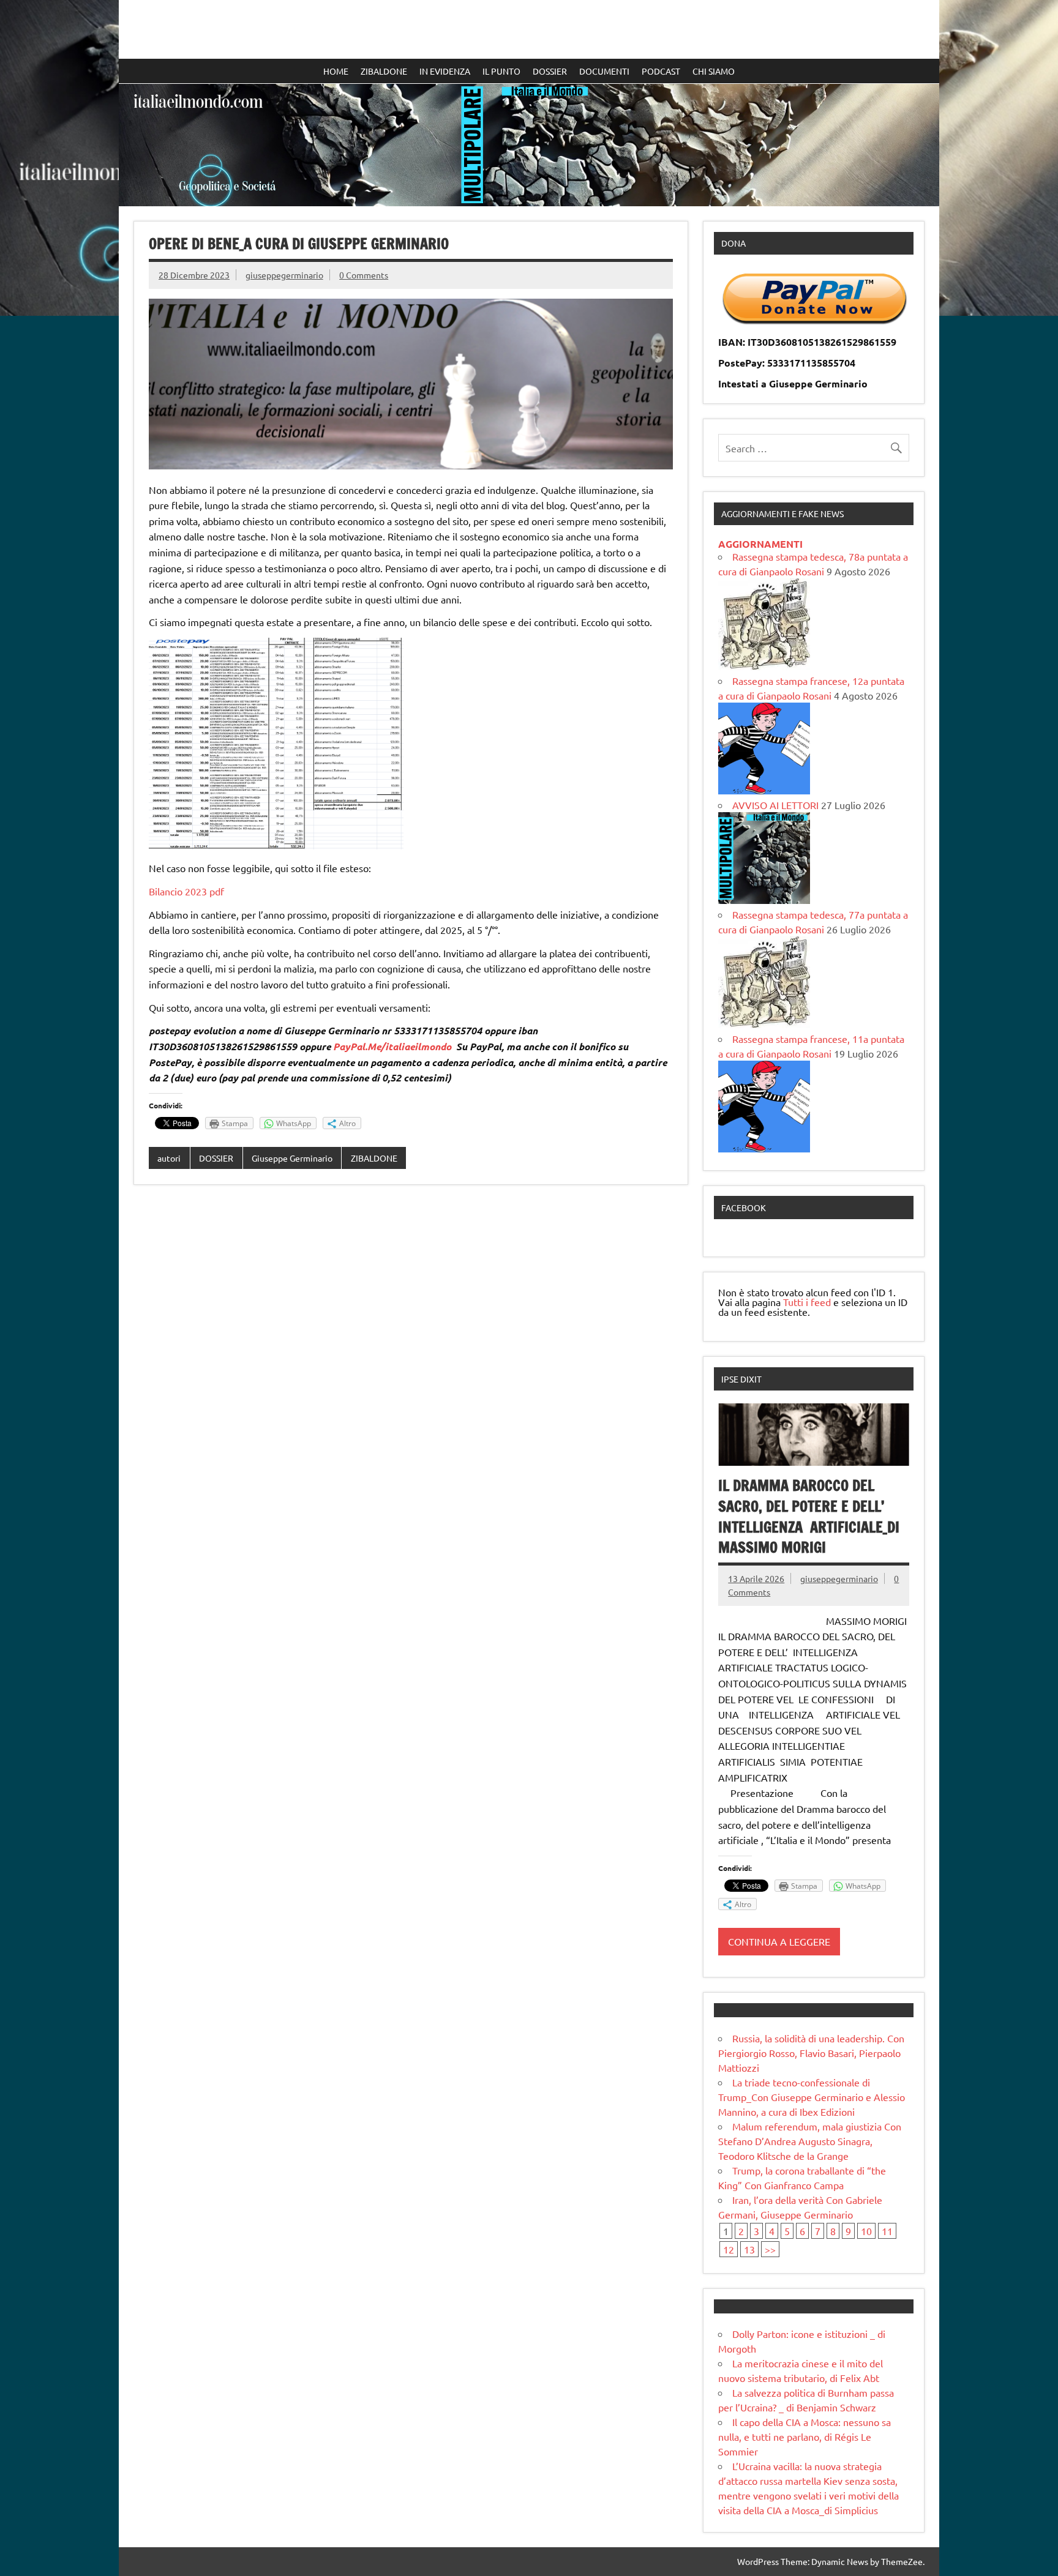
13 (749, 2249)
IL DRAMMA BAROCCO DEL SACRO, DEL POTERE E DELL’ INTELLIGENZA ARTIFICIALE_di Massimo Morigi (809, 1516)
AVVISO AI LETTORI (775, 805)
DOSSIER (550, 71)
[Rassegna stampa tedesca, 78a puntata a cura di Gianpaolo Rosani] (764, 666)
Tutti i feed (807, 1302)
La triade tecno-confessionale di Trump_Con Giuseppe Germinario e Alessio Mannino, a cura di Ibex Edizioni (812, 2097)
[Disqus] (411, 1353)
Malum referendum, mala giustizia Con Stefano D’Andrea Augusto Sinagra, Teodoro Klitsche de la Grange (810, 2141)
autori (169, 1158)
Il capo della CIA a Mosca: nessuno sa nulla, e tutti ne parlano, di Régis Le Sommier (805, 2436)
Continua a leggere (779, 1941)
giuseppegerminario (284, 275)
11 (887, 2231)
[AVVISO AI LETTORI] (764, 900)
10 (866, 2231)
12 (729, 2249)
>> (770, 2249)
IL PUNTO (501, 71)
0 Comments (364, 275)
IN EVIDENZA (445, 71)
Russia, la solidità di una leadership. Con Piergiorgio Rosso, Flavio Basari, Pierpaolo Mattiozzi (811, 2053)
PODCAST (661, 71)
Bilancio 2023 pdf (186, 891)
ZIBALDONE (384, 71)
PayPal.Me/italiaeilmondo (392, 1046)
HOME (336, 71)
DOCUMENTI (604, 71)
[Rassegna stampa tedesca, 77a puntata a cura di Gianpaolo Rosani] (764, 1024)
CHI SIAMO (714, 71)
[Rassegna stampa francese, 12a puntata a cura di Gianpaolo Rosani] (764, 790)
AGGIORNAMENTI (760, 544)
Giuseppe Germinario (292, 1158)
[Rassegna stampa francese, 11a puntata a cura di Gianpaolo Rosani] (764, 1148)
